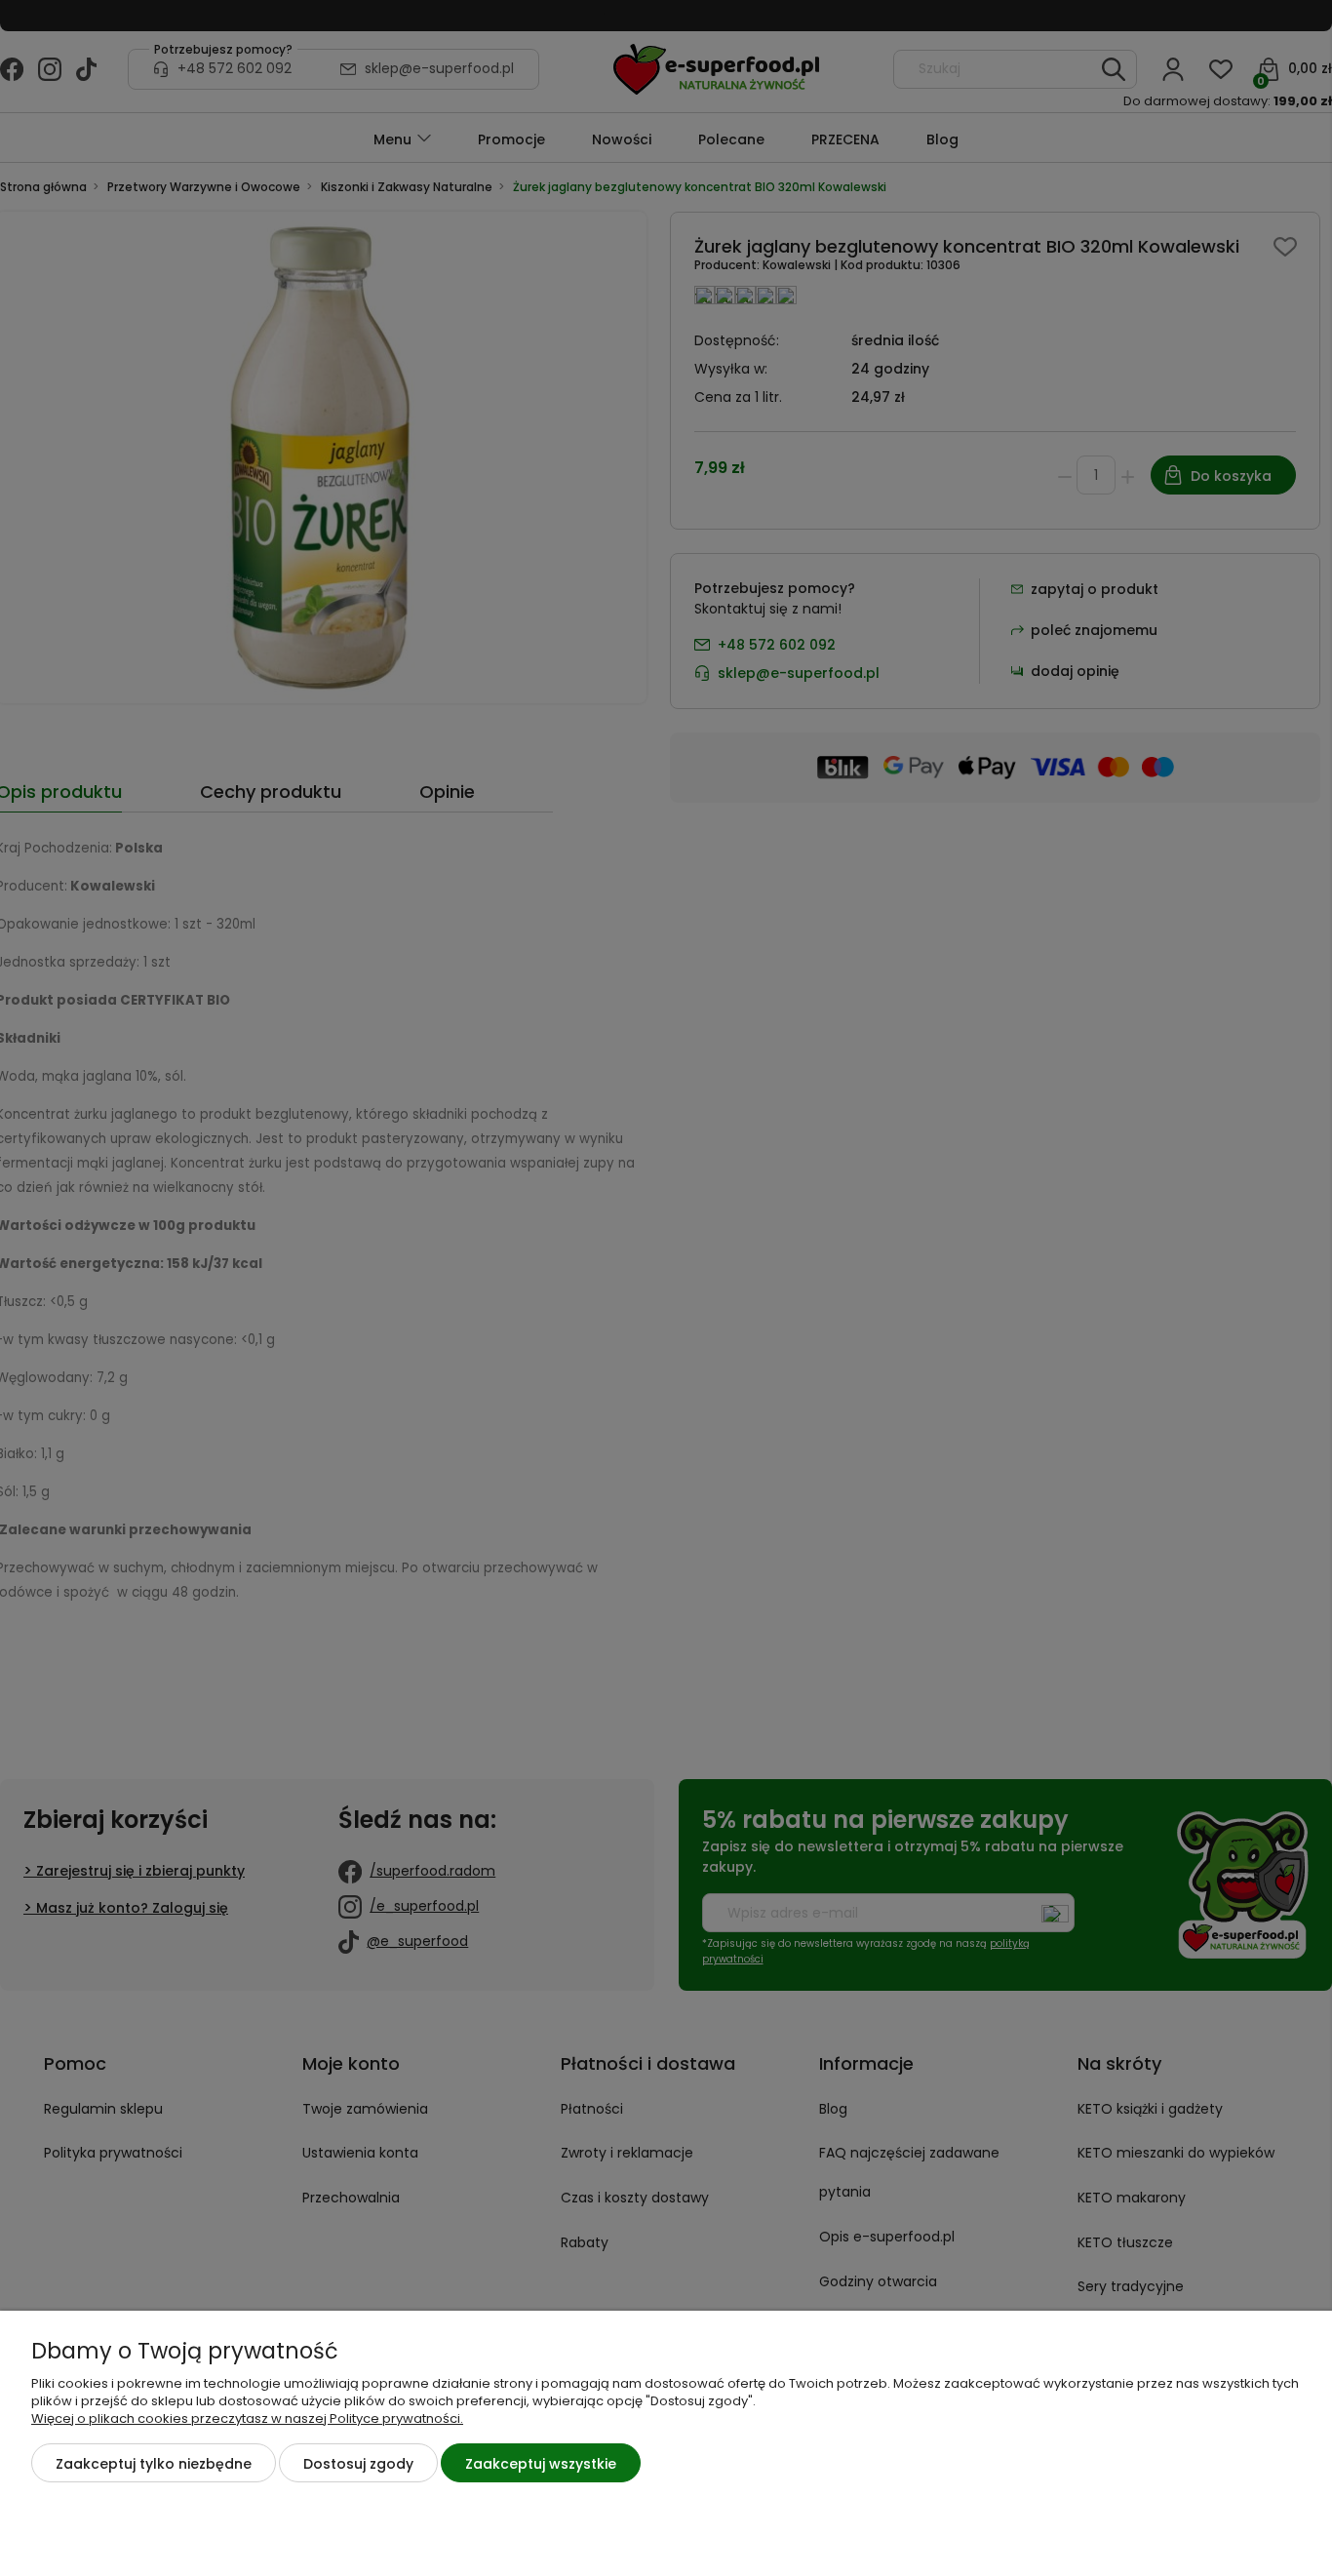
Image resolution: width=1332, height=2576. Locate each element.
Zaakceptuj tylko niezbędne (154, 2464)
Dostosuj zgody (358, 2464)
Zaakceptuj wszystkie (541, 2464)
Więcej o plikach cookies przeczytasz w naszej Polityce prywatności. (247, 2418)
